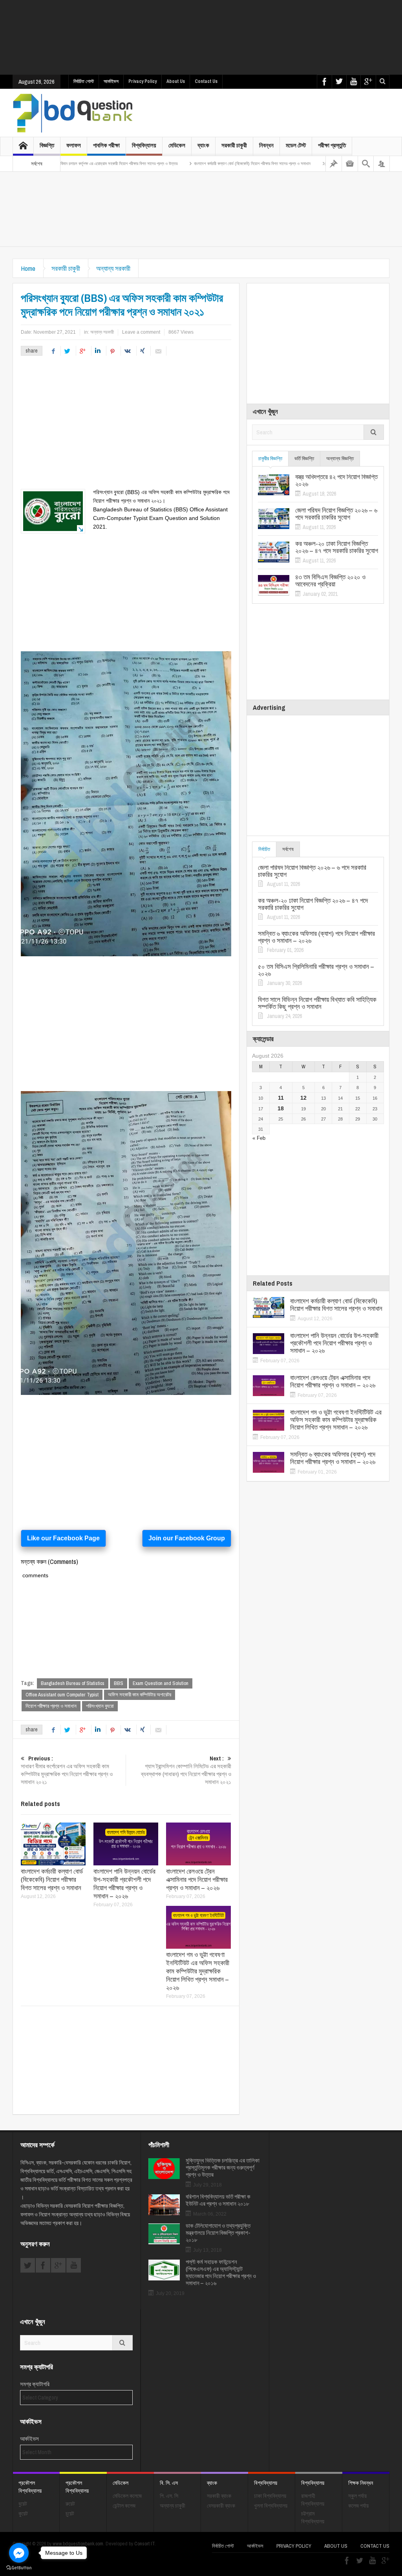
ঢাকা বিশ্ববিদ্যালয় (270, 2496)
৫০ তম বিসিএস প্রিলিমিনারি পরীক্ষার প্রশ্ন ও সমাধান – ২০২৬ (316, 970)
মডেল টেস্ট (296, 145)
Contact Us (206, 81)
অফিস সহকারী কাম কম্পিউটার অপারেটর (140, 1695)
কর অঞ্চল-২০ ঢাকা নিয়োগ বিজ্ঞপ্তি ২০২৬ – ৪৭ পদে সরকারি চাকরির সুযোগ (337, 547)
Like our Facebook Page (63, 1538)
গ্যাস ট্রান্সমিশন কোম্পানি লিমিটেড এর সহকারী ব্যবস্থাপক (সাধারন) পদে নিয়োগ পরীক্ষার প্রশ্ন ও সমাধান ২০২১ (186, 1770)
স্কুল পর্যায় (357, 2496)
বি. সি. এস (169, 2483)
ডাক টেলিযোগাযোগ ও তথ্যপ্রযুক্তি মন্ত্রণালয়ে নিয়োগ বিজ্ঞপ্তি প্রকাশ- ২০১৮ (218, 2233)
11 (281, 1098)
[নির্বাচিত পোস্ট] (334, 164)
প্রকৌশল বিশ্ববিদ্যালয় (30, 2487)
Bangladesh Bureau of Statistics (73, 1683)
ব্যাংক (203, 145)
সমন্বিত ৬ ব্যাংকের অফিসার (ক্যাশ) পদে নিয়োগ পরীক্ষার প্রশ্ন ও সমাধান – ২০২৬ (316, 937)
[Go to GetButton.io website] (19, 2568)
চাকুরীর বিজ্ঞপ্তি (270, 458)
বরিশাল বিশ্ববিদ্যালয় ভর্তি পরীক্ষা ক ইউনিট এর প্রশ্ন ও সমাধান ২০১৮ (218, 2200)
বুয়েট (23, 2504)
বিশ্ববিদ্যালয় (144, 145)
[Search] (366, 164)
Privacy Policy (143, 81)
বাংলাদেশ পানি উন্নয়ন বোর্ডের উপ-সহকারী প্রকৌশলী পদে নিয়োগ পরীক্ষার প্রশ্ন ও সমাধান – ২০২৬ (124, 1883)
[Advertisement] (203, 37)
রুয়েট (70, 2504)
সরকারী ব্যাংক (219, 2496)
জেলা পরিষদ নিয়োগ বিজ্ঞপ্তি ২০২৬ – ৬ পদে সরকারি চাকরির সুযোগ (336, 514)
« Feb (259, 1138)
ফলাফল (74, 145)
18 (281, 1108)
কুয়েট (23, 2514)
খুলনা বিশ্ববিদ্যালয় (271, 2506)
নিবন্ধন (266, 145)
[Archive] (350, 164)
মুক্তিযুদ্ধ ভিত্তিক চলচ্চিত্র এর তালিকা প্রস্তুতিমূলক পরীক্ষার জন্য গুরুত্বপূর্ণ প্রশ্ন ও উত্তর (223, 2168)
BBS (119, 1683)
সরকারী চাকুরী (234, 145)
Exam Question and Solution (161, 1683)
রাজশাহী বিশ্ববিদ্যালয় (313, 2500)
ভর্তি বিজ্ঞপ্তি (304, 458)
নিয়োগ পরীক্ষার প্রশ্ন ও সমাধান (51, 1706)
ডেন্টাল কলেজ (124, 2506)
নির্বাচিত (264, 849)
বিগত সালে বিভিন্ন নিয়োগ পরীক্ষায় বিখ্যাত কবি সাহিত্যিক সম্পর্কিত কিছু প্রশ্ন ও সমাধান (317, 1003)
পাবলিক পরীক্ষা (106, 145)
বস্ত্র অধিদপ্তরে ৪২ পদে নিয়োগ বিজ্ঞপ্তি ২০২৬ (336, 480)
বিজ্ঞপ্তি (47, 145)
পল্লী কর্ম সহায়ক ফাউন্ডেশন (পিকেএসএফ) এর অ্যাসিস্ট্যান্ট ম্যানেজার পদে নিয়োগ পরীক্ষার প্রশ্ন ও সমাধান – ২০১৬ (221, 2273)
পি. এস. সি (169, 2496)
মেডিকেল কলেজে (127, 2496)
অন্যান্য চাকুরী (173, 2506)
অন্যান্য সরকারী (113, 268)
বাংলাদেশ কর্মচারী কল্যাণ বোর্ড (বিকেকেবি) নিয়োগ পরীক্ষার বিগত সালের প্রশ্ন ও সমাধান (193, 164)
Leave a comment (141, 332)
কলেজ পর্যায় (358, 2506)
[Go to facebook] (19, 2553)
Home (28, 268)
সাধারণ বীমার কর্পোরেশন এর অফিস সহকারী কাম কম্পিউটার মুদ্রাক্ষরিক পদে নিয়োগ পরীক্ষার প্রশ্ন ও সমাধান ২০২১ (67, 1770)
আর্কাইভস (111, 81)
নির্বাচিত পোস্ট (84, 81)
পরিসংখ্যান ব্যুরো (100, 1706)
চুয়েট (70, 2514)
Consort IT (144, 2544)
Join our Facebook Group (187, 1538)
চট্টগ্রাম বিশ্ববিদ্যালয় (313, 2517)
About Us (176, 81)
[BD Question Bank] (73, 113)
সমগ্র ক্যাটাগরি (35, 2384)
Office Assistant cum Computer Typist (62, 1695)
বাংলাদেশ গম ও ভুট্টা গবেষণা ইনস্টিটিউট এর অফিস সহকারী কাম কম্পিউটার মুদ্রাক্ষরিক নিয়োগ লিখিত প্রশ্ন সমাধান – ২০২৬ (198, 1971)
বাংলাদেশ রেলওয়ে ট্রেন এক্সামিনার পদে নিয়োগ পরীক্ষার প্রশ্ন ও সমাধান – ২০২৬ (197, 1879)
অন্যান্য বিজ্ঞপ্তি (340, 458)
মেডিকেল (177, 145)
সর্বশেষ (288, 849)
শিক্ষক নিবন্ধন (361, 2483)
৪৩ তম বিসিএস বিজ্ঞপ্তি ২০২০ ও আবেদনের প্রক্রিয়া (330, 581)
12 (303, 1098)
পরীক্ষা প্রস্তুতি (332, 145)
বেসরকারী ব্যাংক (221, 2506)
